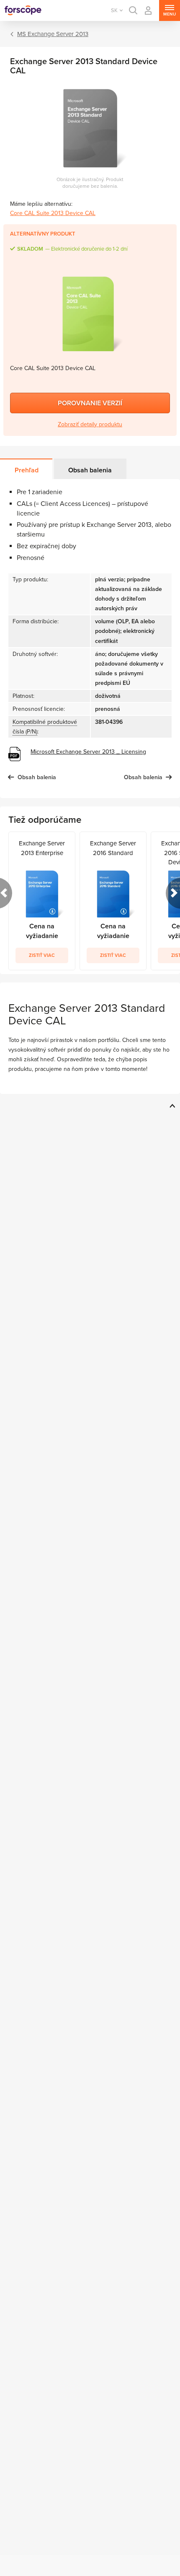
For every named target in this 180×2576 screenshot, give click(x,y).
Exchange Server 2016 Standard (113, 848)
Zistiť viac (42, 955)
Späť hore (171, 1106)
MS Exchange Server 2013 (53, 34)
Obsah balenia (90, 470)
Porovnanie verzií (90, 403)
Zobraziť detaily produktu (90, 424)
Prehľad (27, 470)
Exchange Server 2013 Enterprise (42, 848)
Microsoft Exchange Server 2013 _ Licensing (88, 752)
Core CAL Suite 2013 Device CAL (53, 213)
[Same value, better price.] (23, 10)
